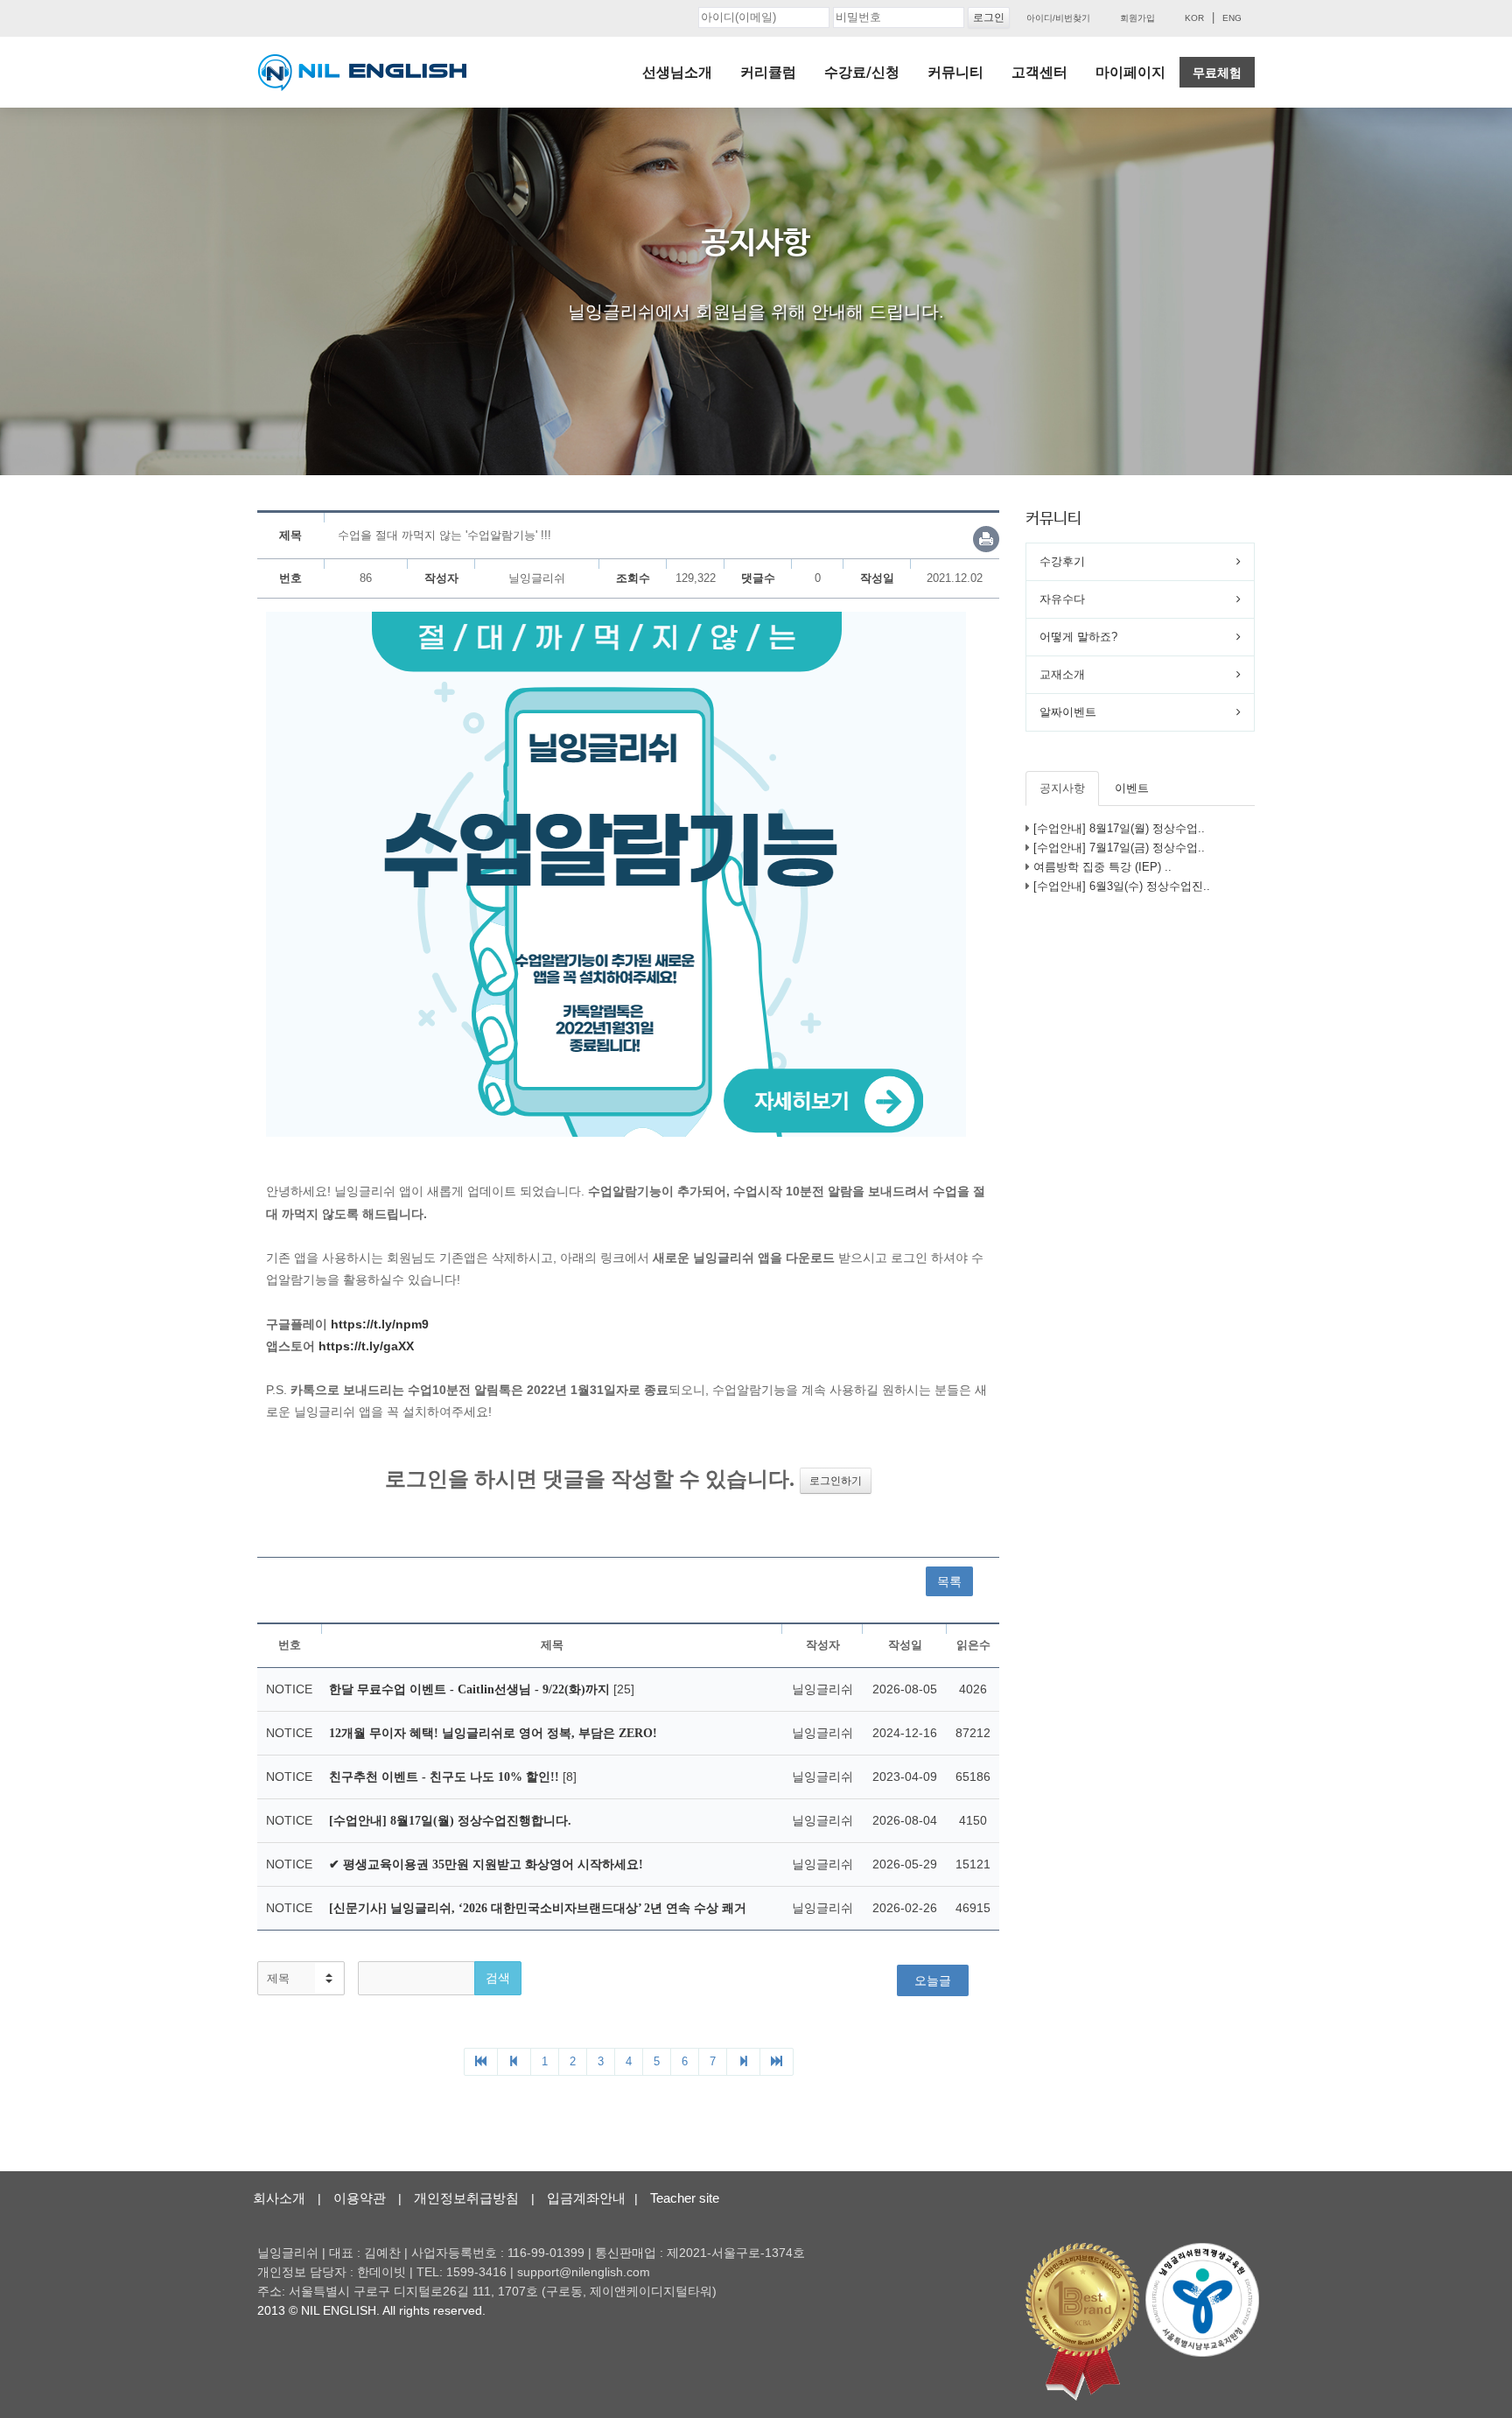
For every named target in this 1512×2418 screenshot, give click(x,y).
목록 (949, 1581)
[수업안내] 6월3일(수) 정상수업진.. (1122, 886)
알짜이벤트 (1068, 712)
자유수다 (1062, 599)
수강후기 (1062, 561)
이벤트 (1132, 788)
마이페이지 (1130, 72)
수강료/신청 (862, 72)
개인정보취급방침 (466, 2198)
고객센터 (1039, 72)
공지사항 (1062, 788)
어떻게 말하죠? (1078, 637)
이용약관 (360, 2198)
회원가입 (1137, 18)
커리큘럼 (768, 72)
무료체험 (1217, 73)
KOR (1194, 18)
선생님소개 (677, 72)
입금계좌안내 (586, 2198)
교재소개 (1062, 674)
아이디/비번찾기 (1058, 18)
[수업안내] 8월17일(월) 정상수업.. (1119, 828)
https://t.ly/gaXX (366, 1346)
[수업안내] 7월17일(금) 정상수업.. (1119, 848)
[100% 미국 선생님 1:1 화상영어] (362, 73)
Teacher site (685, 2198)
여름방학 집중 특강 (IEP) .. (1102, 867)
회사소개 (279, 2198)
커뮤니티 (955, 72)
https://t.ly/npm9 (380, 1324)
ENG (1232, 18)
